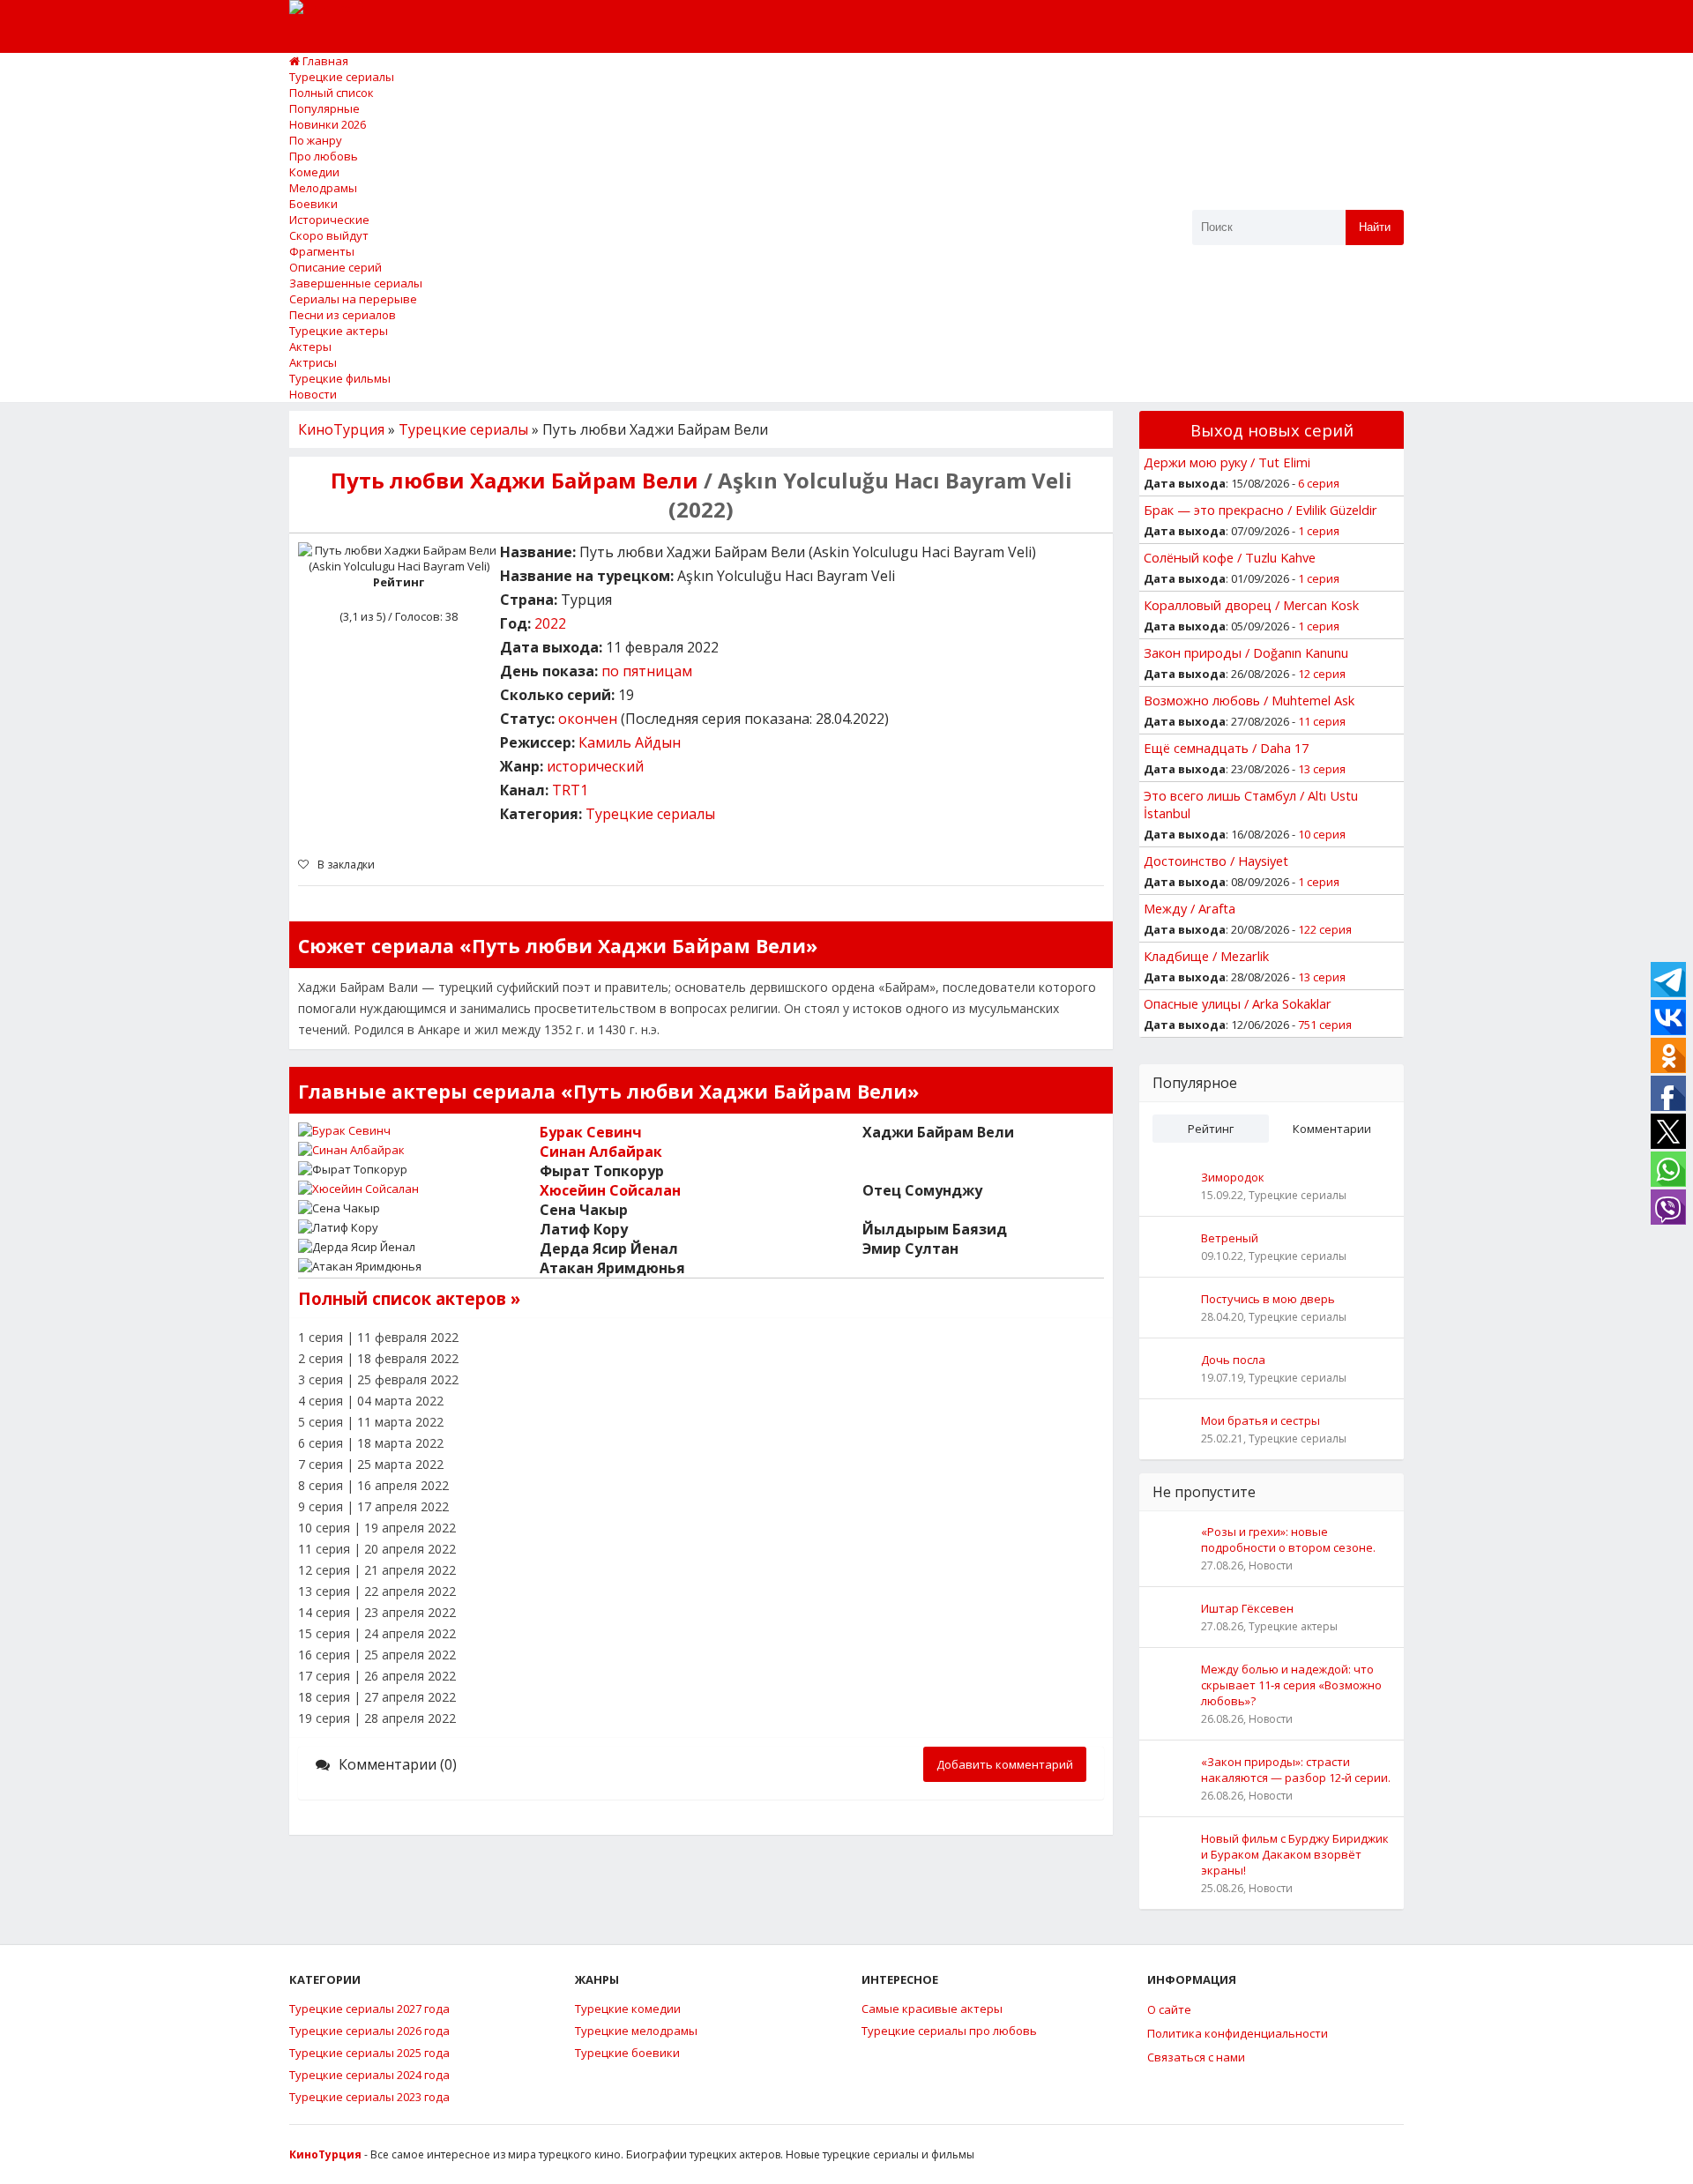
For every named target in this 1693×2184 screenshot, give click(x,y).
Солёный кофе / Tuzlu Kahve (1230, 557)
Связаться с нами (1196, 2057)
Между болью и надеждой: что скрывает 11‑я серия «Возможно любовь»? (1291, 1685)
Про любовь (324, 156)
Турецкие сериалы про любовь (949, 2031)
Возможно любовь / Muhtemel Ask (1249, 700)
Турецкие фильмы (340, 378)
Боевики (313, 204)
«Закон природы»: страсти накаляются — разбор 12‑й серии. (1296, 1770)
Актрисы (313, 362)
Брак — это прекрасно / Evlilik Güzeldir (1260, 510)
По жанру (316, 140)
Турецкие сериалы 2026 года (369, 2031)
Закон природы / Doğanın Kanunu (1246, 652)
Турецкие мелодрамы (636, 2031)
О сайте (1169, 2009)
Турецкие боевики (627, 2053)
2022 (550, 623)
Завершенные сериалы (356, 283)
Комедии (314, 172)
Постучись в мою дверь (1268, 1299)
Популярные (324, 108)
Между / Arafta (1190, 908)
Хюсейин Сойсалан (610, 1190)
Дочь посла (1233, 1360)
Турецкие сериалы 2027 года (369, 2009)
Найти (1375, 227)
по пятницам (647, 671)
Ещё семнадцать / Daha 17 (1226, 748)
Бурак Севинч (591, 1132)
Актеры (310, 347)
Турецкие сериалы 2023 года (369, 2097)
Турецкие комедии (628, 2009)
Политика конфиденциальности (1238, 2033)
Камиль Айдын (630, 742)
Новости (313, 394)
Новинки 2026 (328, 124)
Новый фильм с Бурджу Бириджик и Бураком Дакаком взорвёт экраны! (1295, 1854)
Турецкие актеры (339, 331)
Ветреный (1230, 1238)
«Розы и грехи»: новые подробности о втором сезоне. (1288, 1539)
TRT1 (570, 790)
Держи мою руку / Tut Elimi (1227, 462)
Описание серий (336, 267)
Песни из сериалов (343, 315)
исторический (595, 766)
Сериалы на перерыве (353, 299)
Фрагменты (322, 251)
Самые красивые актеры (932, 2009)
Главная (324, 61)
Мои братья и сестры (1260, 1420)
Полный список (332, 93)
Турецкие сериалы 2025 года (369, 2053)
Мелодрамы (323, 188)
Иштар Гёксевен (1247, 1608)
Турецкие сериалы (342, 77)
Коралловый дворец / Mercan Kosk (1251, 605)
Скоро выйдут (329, 235)
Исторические (329, 220)
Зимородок (1233, 1177)
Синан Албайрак (601, 1152)
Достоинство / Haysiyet (1216, 861)
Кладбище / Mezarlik (1206, 956)
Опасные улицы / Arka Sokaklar (1238, 1003)
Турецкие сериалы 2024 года (369, 2075)
